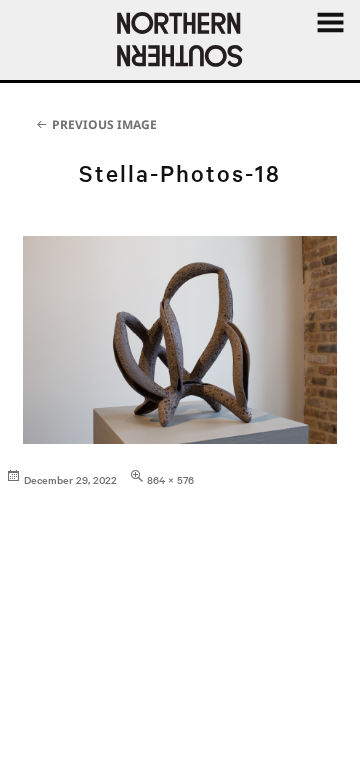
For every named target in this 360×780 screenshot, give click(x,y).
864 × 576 (170, 479)
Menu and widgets (330, 44)
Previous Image (104, 124)
